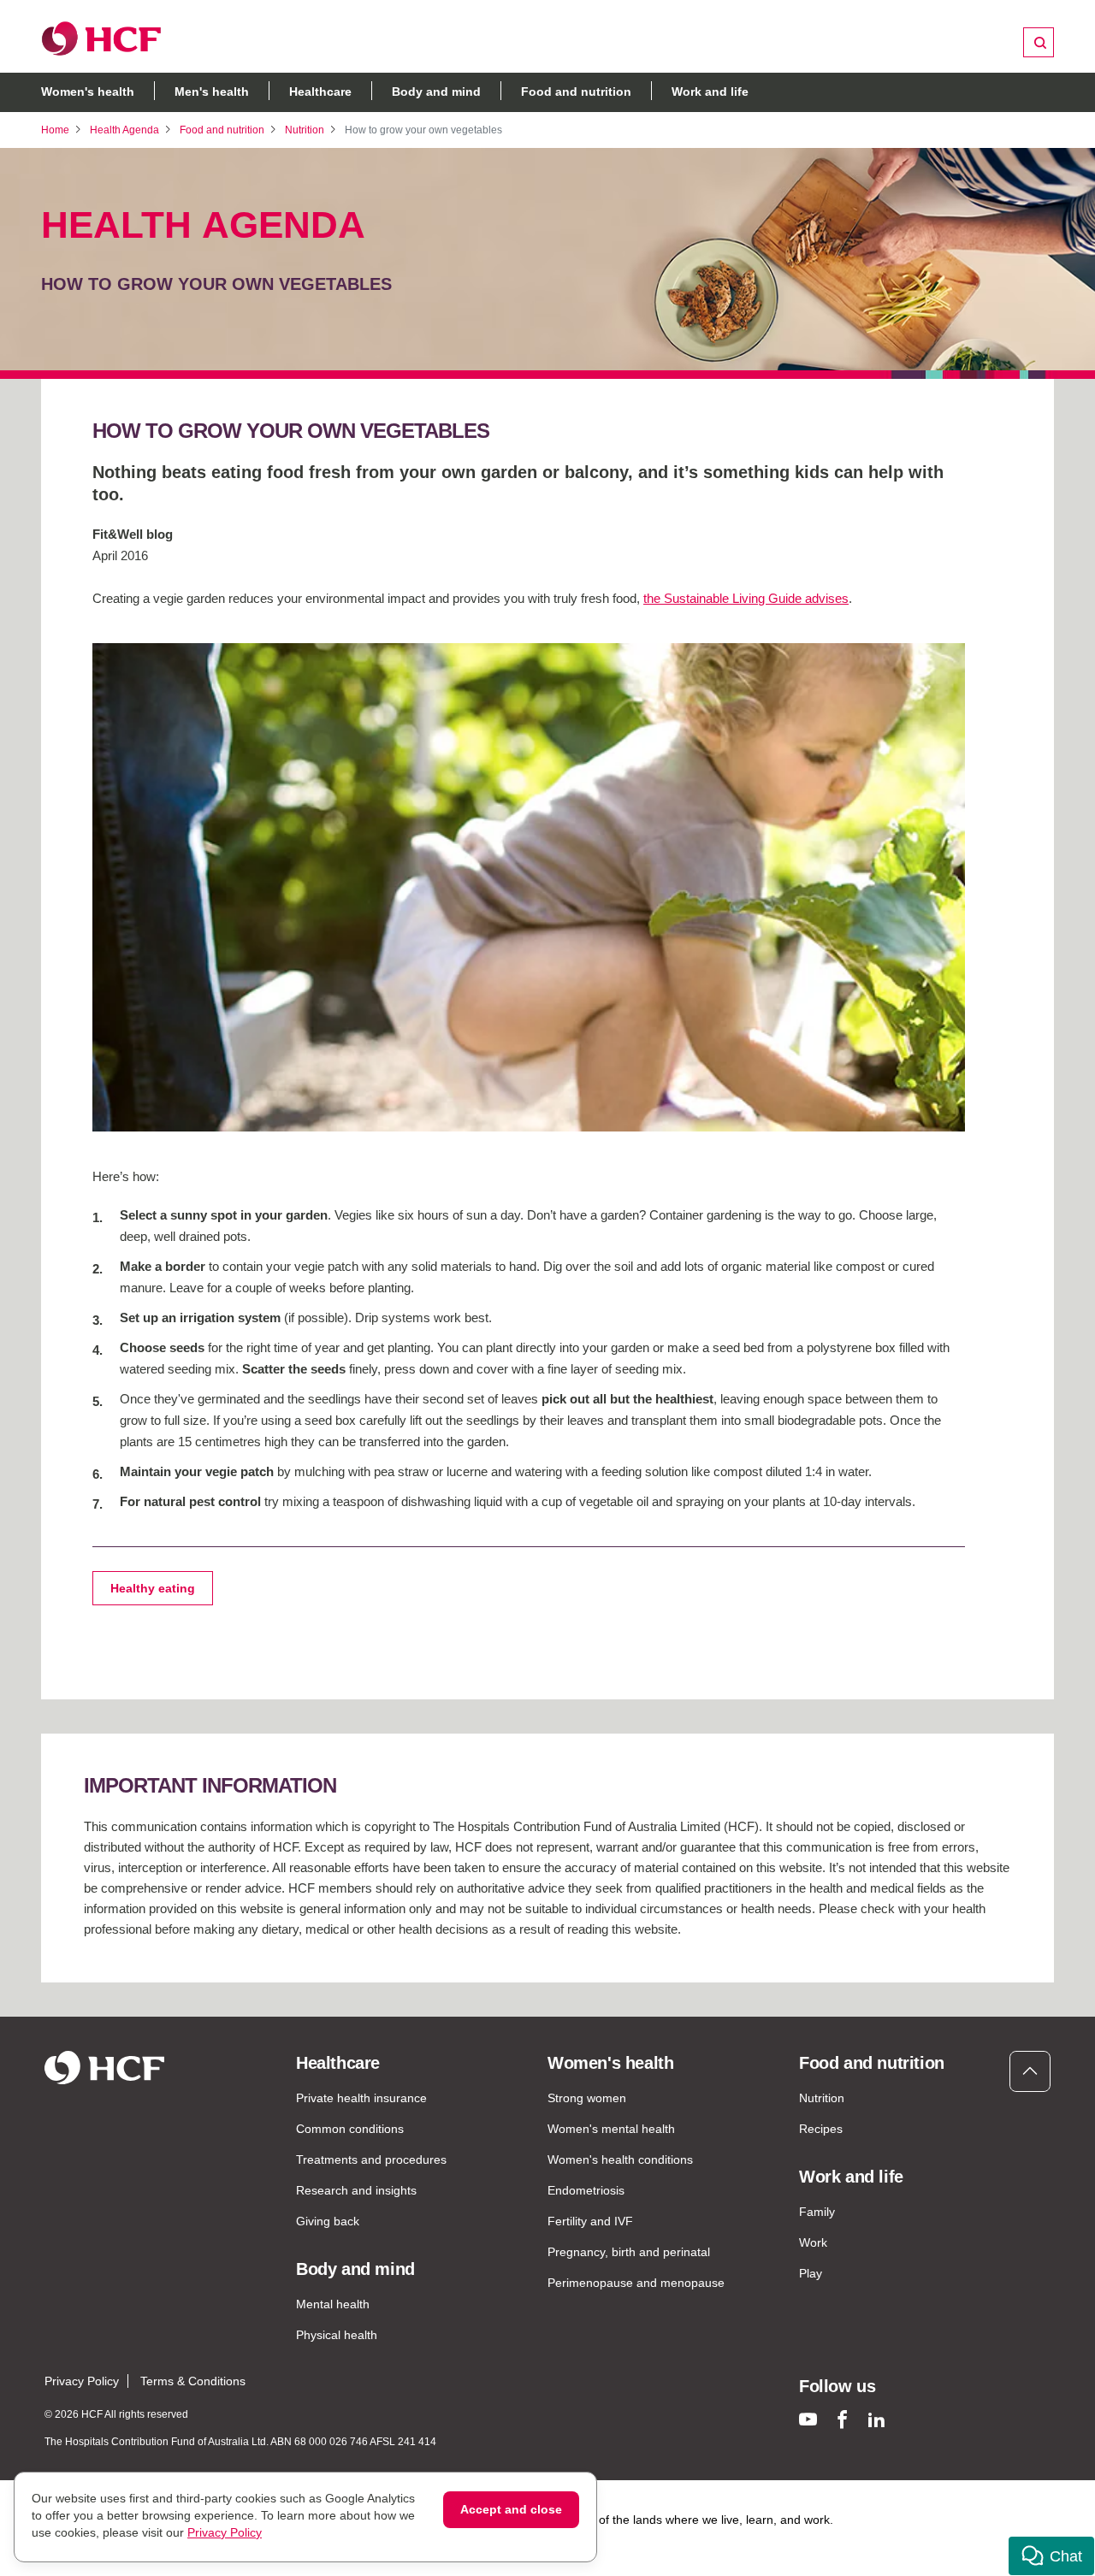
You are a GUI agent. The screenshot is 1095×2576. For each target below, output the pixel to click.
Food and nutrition (576, 92)
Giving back (328, 2221)
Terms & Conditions (193, 2381)
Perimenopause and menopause (636, 2283)
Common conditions (350, 2129)
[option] (529, 887)
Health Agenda (124, 130)
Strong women (587, 2098)
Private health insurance (361, 2098)
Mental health (333, 2304)
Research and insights (356, 2190)
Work (813, 2242)
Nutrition (305, 130)
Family (817, 2212)
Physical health (337, 2335)
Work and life (710, 92)
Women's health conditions (620, 2159)
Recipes (821, 2129)
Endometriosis (586, 2190)
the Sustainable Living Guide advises (746, 598)
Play (811, 2273)
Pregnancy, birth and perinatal (629, 2252)
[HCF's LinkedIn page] (876, 2419)
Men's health (212, 92)
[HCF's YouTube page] (808, 2419)
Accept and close (511, 2509)
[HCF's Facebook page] (842, 2419)
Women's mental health (611, 2129)
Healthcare (320, 92)
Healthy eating (153, 1588)
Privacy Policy (82, 2381)
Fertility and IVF (590, 2221)
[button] (1051, 2556)
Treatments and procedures (371, 2159)
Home (55, 130)
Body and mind (436, 92)
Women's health (88, 92)
